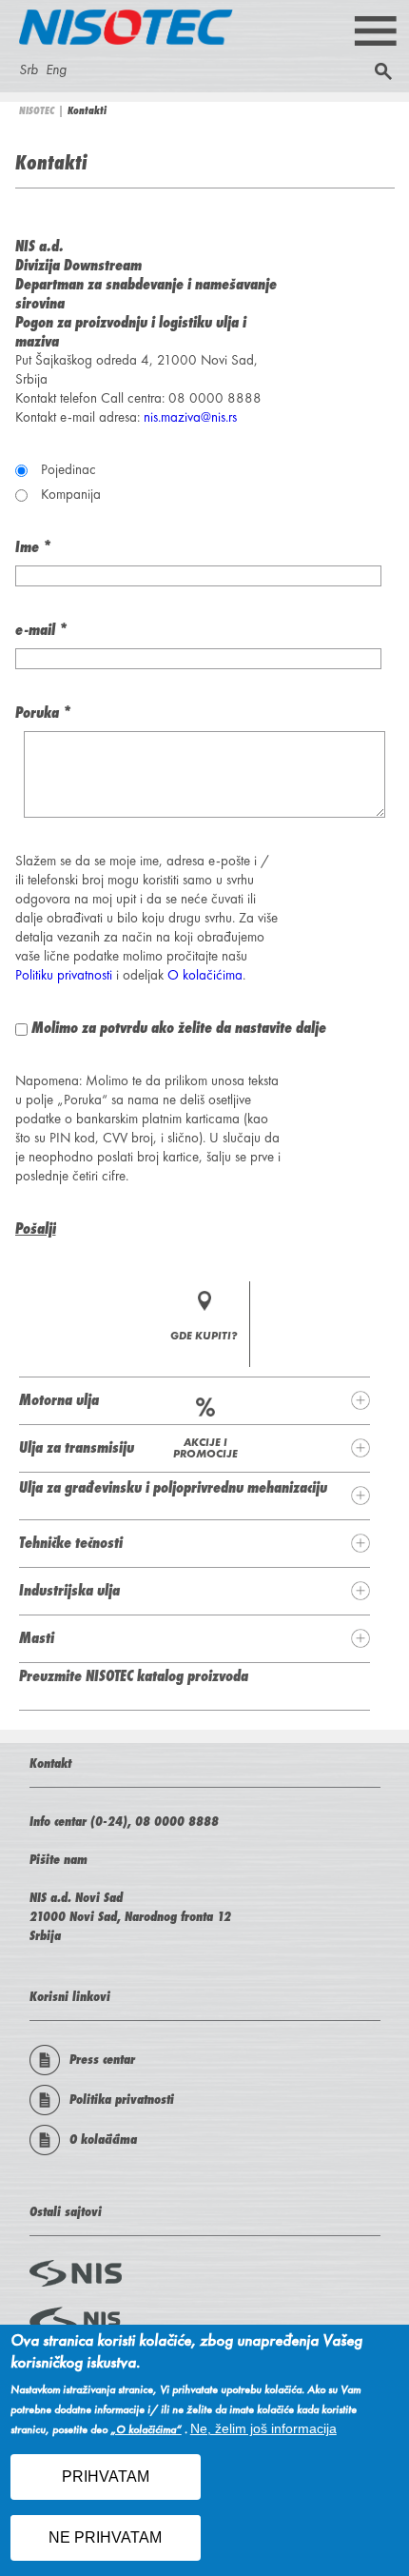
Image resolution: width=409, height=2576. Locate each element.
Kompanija (71, 494)
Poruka (43, 712)
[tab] (195, 1400)
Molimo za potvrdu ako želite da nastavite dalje (179, 1027)
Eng (56, 69)
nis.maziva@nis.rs (190, 417)
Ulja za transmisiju (77, 1447)
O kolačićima (205, 975)
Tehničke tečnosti (71, 1542)
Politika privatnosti (122, 2099)
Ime (33, 546)
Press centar (102, 2059)
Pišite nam (58, 1859)
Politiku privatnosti (64, 975)
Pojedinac (68, 469)
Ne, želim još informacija (263, 2428)
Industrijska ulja (69, 1590)
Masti (37, 1637)
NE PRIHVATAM (105, 2537)
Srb (29, 69)
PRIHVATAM (106, 2477)
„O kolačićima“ (146, 2430)
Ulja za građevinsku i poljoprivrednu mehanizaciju (173, 1487)
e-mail (41, 629)
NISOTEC (37, 110)
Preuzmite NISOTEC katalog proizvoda (134, 1675)
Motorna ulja (59, 1399)
